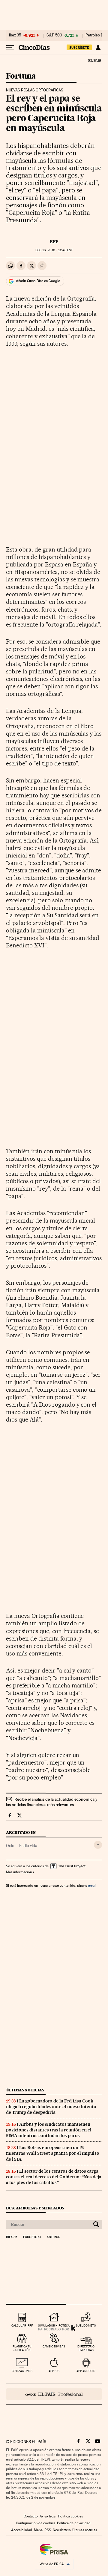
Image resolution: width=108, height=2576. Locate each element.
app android (86, 2371)
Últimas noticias (25, 2090)
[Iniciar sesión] (98, 48)
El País (94, 60)
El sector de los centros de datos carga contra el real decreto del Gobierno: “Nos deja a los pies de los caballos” (54, 2177)
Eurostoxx (32, 2237)
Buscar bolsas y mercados (35, 2208)
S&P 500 (54, 35)
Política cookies (70, 2516)
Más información (19, 1872)
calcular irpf (22, 2325)
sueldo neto (86, 2325)
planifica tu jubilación (22, 2348)
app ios (54, 2371)
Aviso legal (48, 2516)
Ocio (10, 1846)
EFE (54, 242)
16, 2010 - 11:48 (54, 250)
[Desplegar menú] (10, 48)
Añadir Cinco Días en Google (38, 281)
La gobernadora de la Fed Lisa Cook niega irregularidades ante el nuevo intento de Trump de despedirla (51, 2107)
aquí (92, 1885)
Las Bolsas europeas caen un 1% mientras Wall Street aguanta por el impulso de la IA (53, 2153)
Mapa (38, 2530)
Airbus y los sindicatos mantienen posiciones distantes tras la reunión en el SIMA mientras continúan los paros (49, 2130)
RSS (48, 2530)
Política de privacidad (74, 2523)
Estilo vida (28, 1846)
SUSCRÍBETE (79, 48)
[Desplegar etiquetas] (98, 1845)
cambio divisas (54, 2346)
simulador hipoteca (54, 2325)
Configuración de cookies (36, 2523)
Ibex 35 (15, 35)
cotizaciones (22, 2371)
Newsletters (62, 2530)
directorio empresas (86, 2348)
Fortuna (21, 76)
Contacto (31, 2516)
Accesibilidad (22, 2530)
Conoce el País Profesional (54, 2394)
